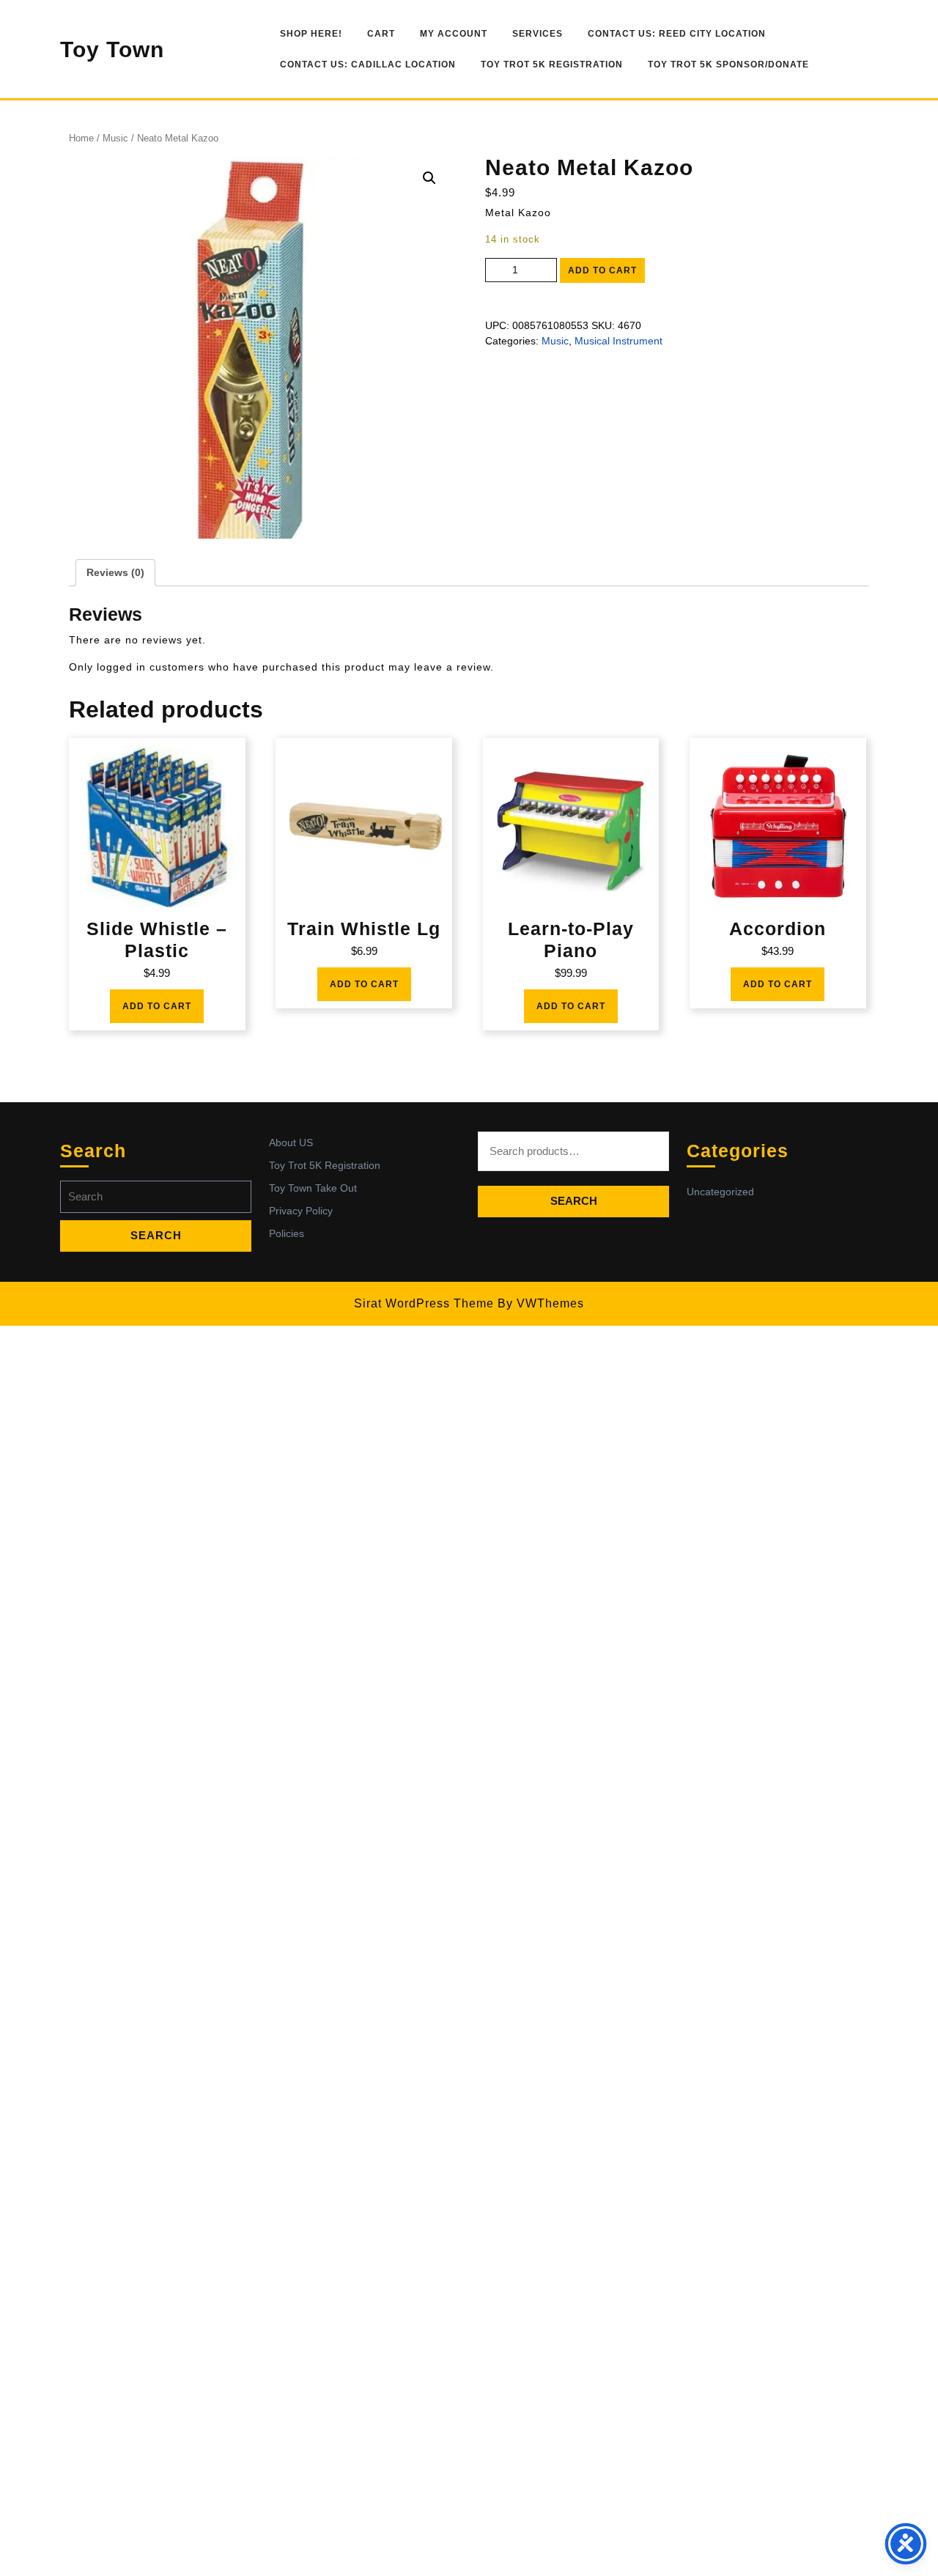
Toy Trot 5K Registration (552, 64)
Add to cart (602, 270)
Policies (287, 1233)
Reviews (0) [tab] (115, 572)
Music (115, 138)
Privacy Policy (301, 1211)
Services (538, 34)
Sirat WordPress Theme (424, 1303)
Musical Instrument (618, 341)
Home (81, 138)
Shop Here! (311, 34)
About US (291, 1143)
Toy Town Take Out (313, 1188)
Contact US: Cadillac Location (368, 64)
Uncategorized (720, 1192)
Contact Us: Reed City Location (677, 34)
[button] (429, 178)
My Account (454, 34)
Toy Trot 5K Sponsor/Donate (728, 64)
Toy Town (112, 49)
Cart (381, 34)
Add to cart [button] (157, 1006)
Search (574, 1201)
